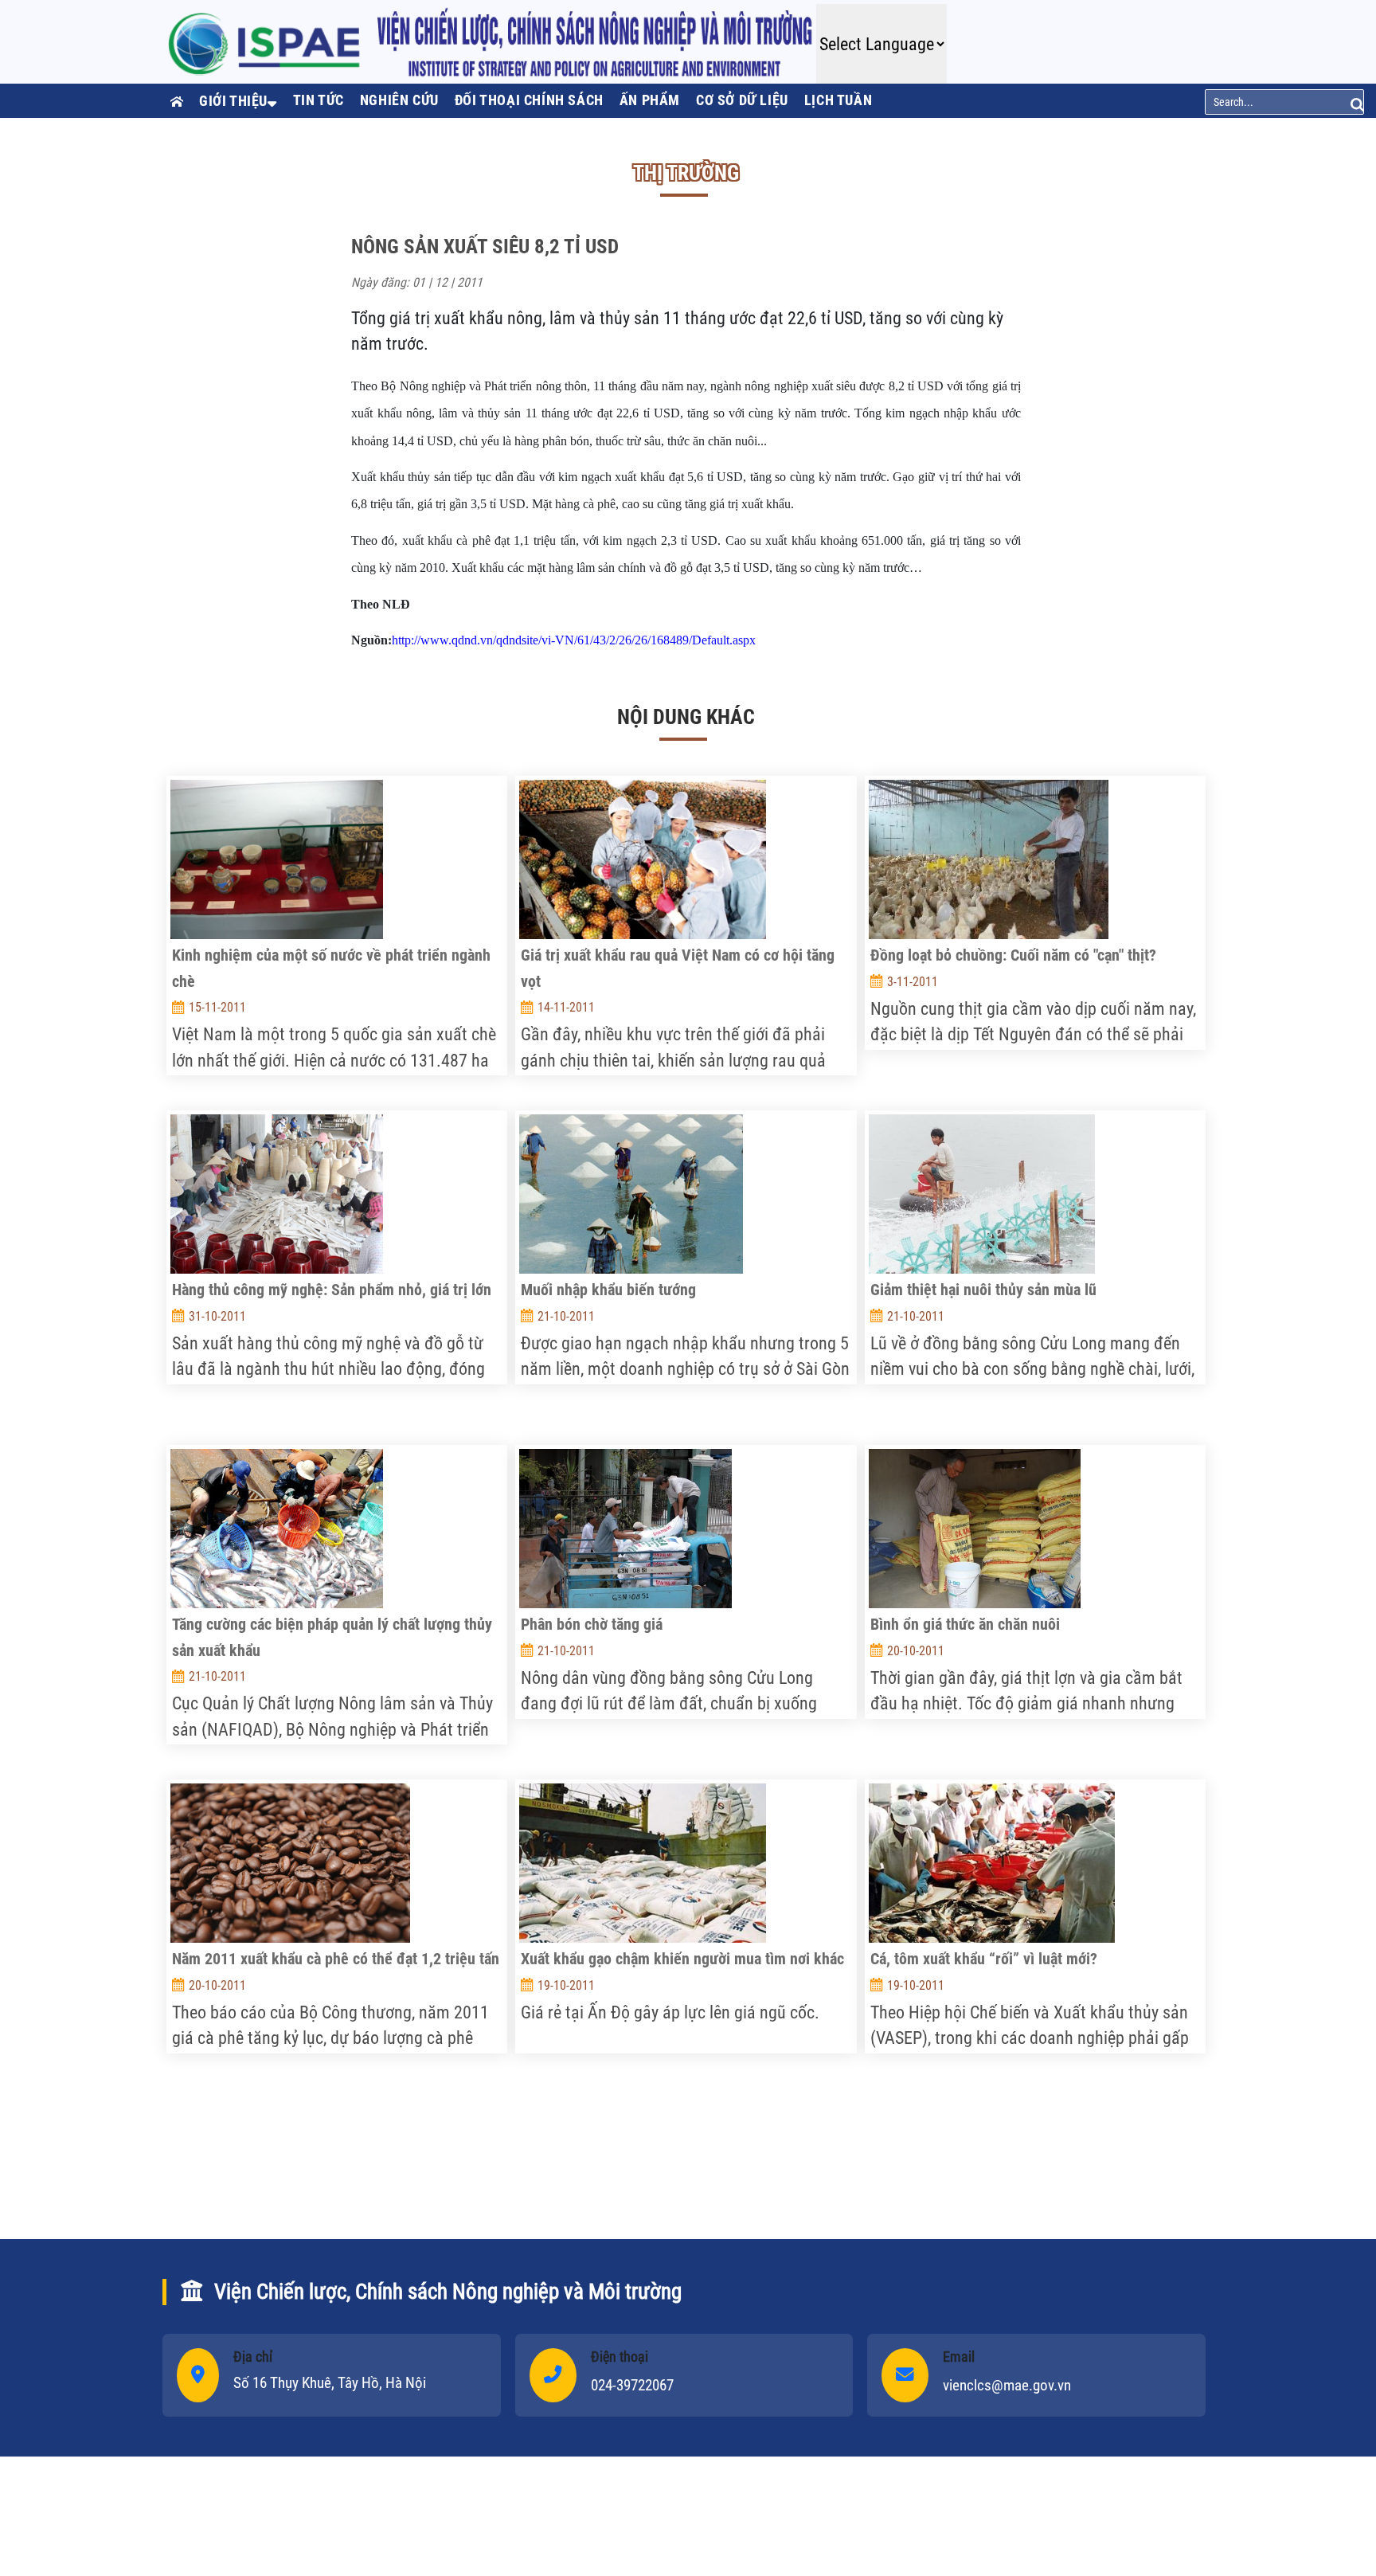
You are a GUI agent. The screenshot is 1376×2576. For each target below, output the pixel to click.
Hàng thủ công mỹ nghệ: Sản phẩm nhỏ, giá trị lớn (332, 1290)
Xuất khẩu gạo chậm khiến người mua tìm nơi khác (682, 1959)
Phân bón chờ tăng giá (592, 1624)
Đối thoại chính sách (529, 100)
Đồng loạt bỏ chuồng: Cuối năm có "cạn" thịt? (1013, 955)
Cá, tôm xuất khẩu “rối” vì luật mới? (984, 1959)
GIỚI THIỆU (233, 101)
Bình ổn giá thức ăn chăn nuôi (965, 1624)
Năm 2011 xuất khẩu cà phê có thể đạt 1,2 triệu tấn (336, 1959)
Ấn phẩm (650, 100)
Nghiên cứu (399, 100)
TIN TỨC (319, 100)
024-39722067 (632, 2385)
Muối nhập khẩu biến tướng (608, 1290)
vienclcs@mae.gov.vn (1007, 2385)
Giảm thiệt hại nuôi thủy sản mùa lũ (983, 1290)
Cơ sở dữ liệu (742, 100)
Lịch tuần (838, 100)
